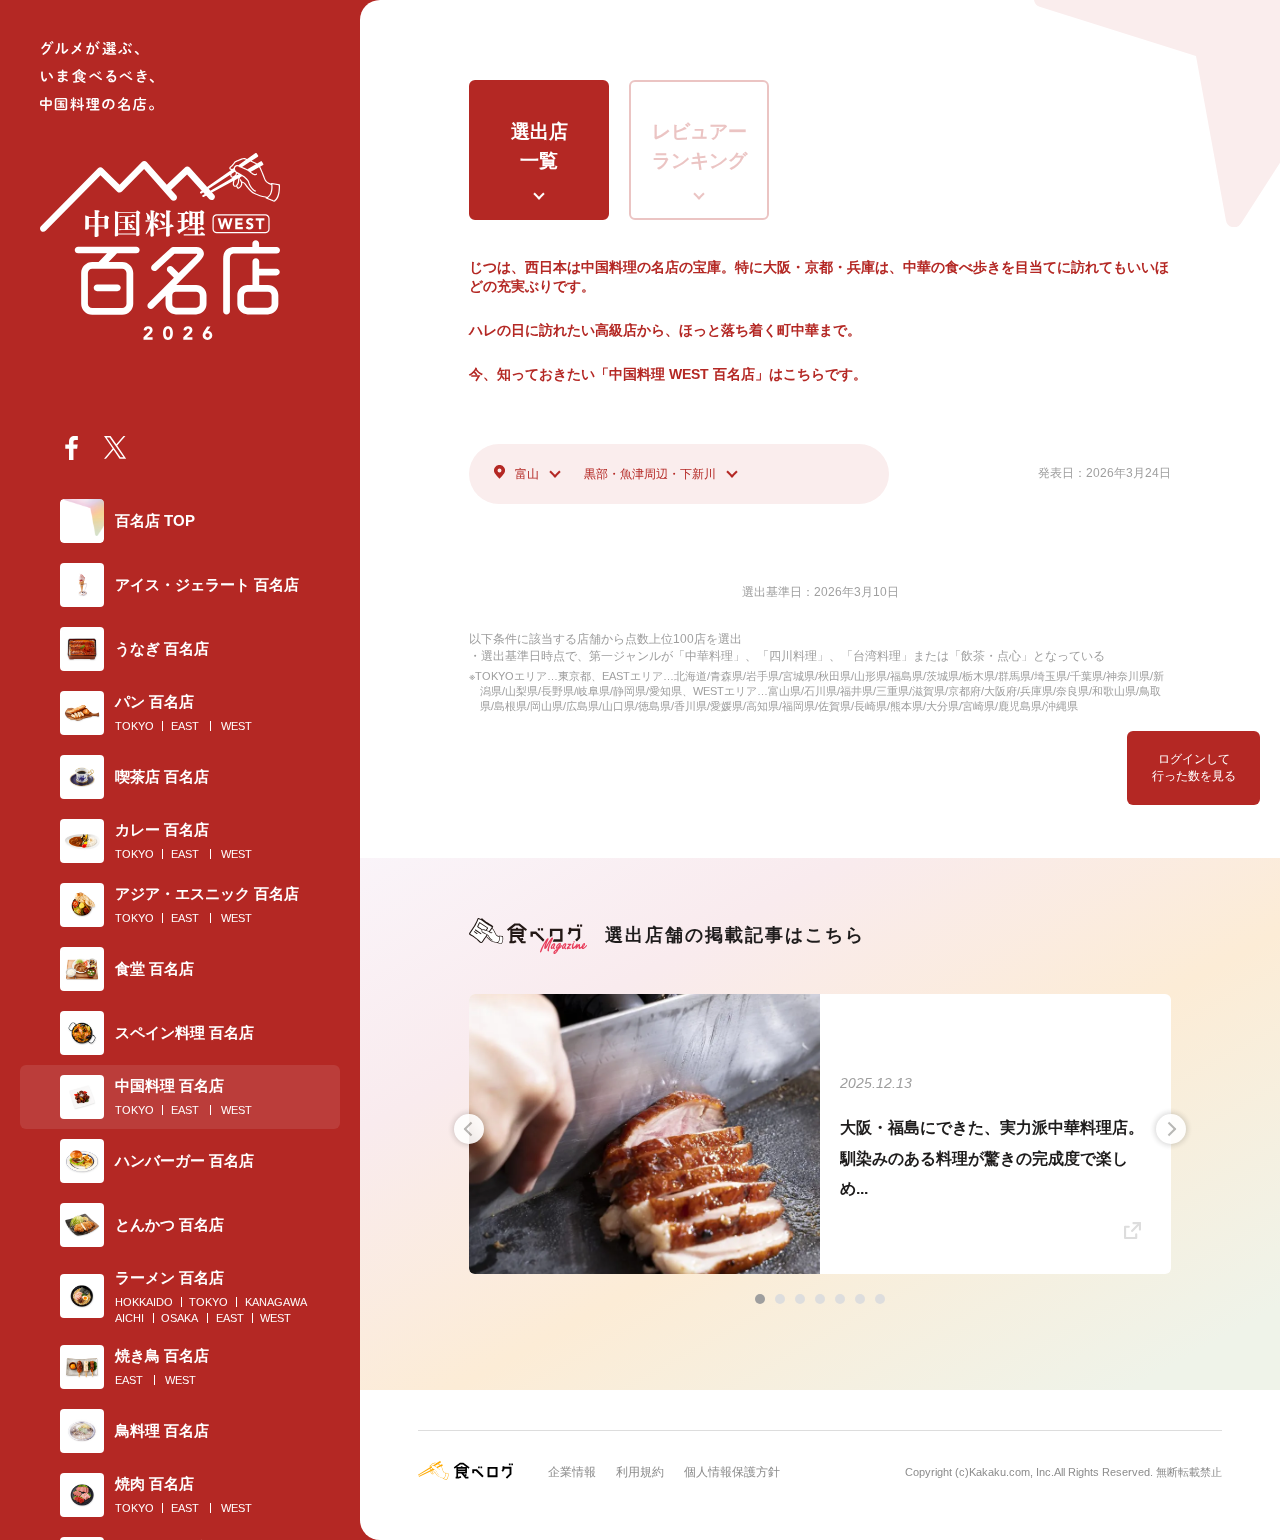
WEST (236, 726)
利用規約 (640, 1472)
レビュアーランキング (699, 146)
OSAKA (179, 1318)
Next (1171, 1129)
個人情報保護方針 (732, 1472)
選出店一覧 (539, 146)
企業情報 (572, 1472)
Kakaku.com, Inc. (1011, 1472)
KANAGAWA (276, 1302)
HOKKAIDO (144, 1302)
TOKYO (134, 726)
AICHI (129, 1318)
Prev (469, 1129)
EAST (185, 726)
